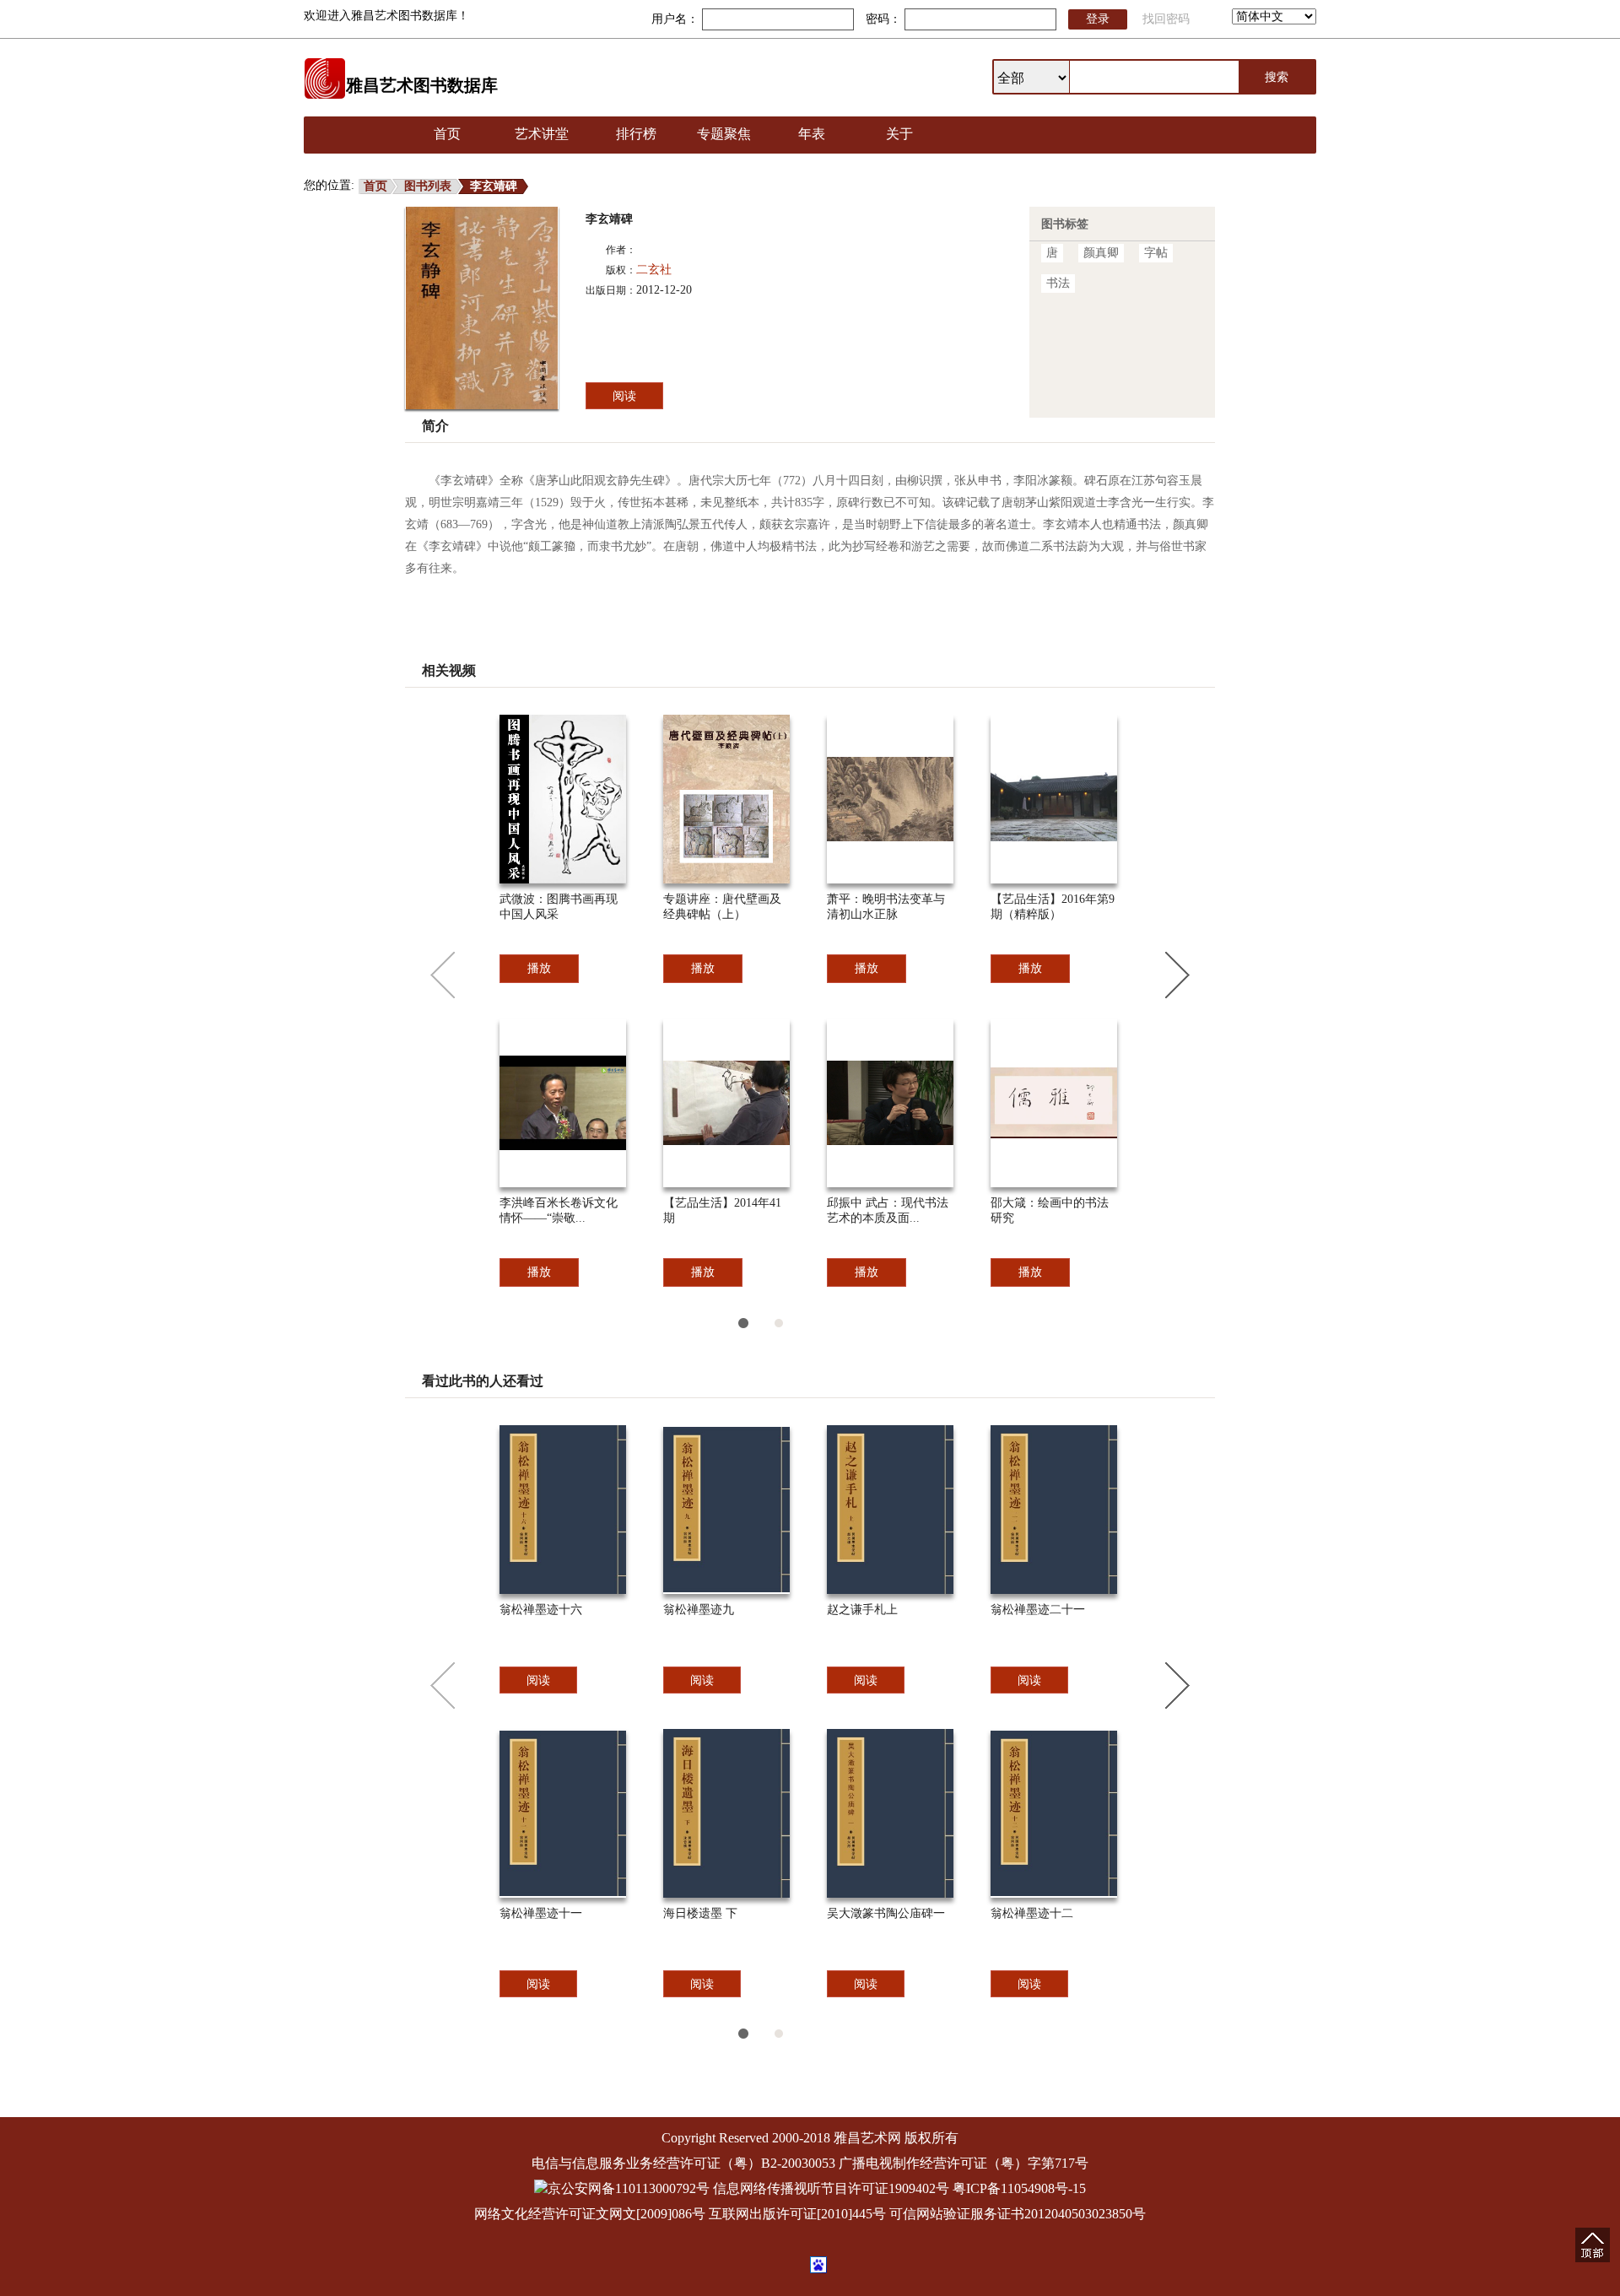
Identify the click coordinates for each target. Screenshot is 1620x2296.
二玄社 (654, 270)
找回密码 (1166, 19)
